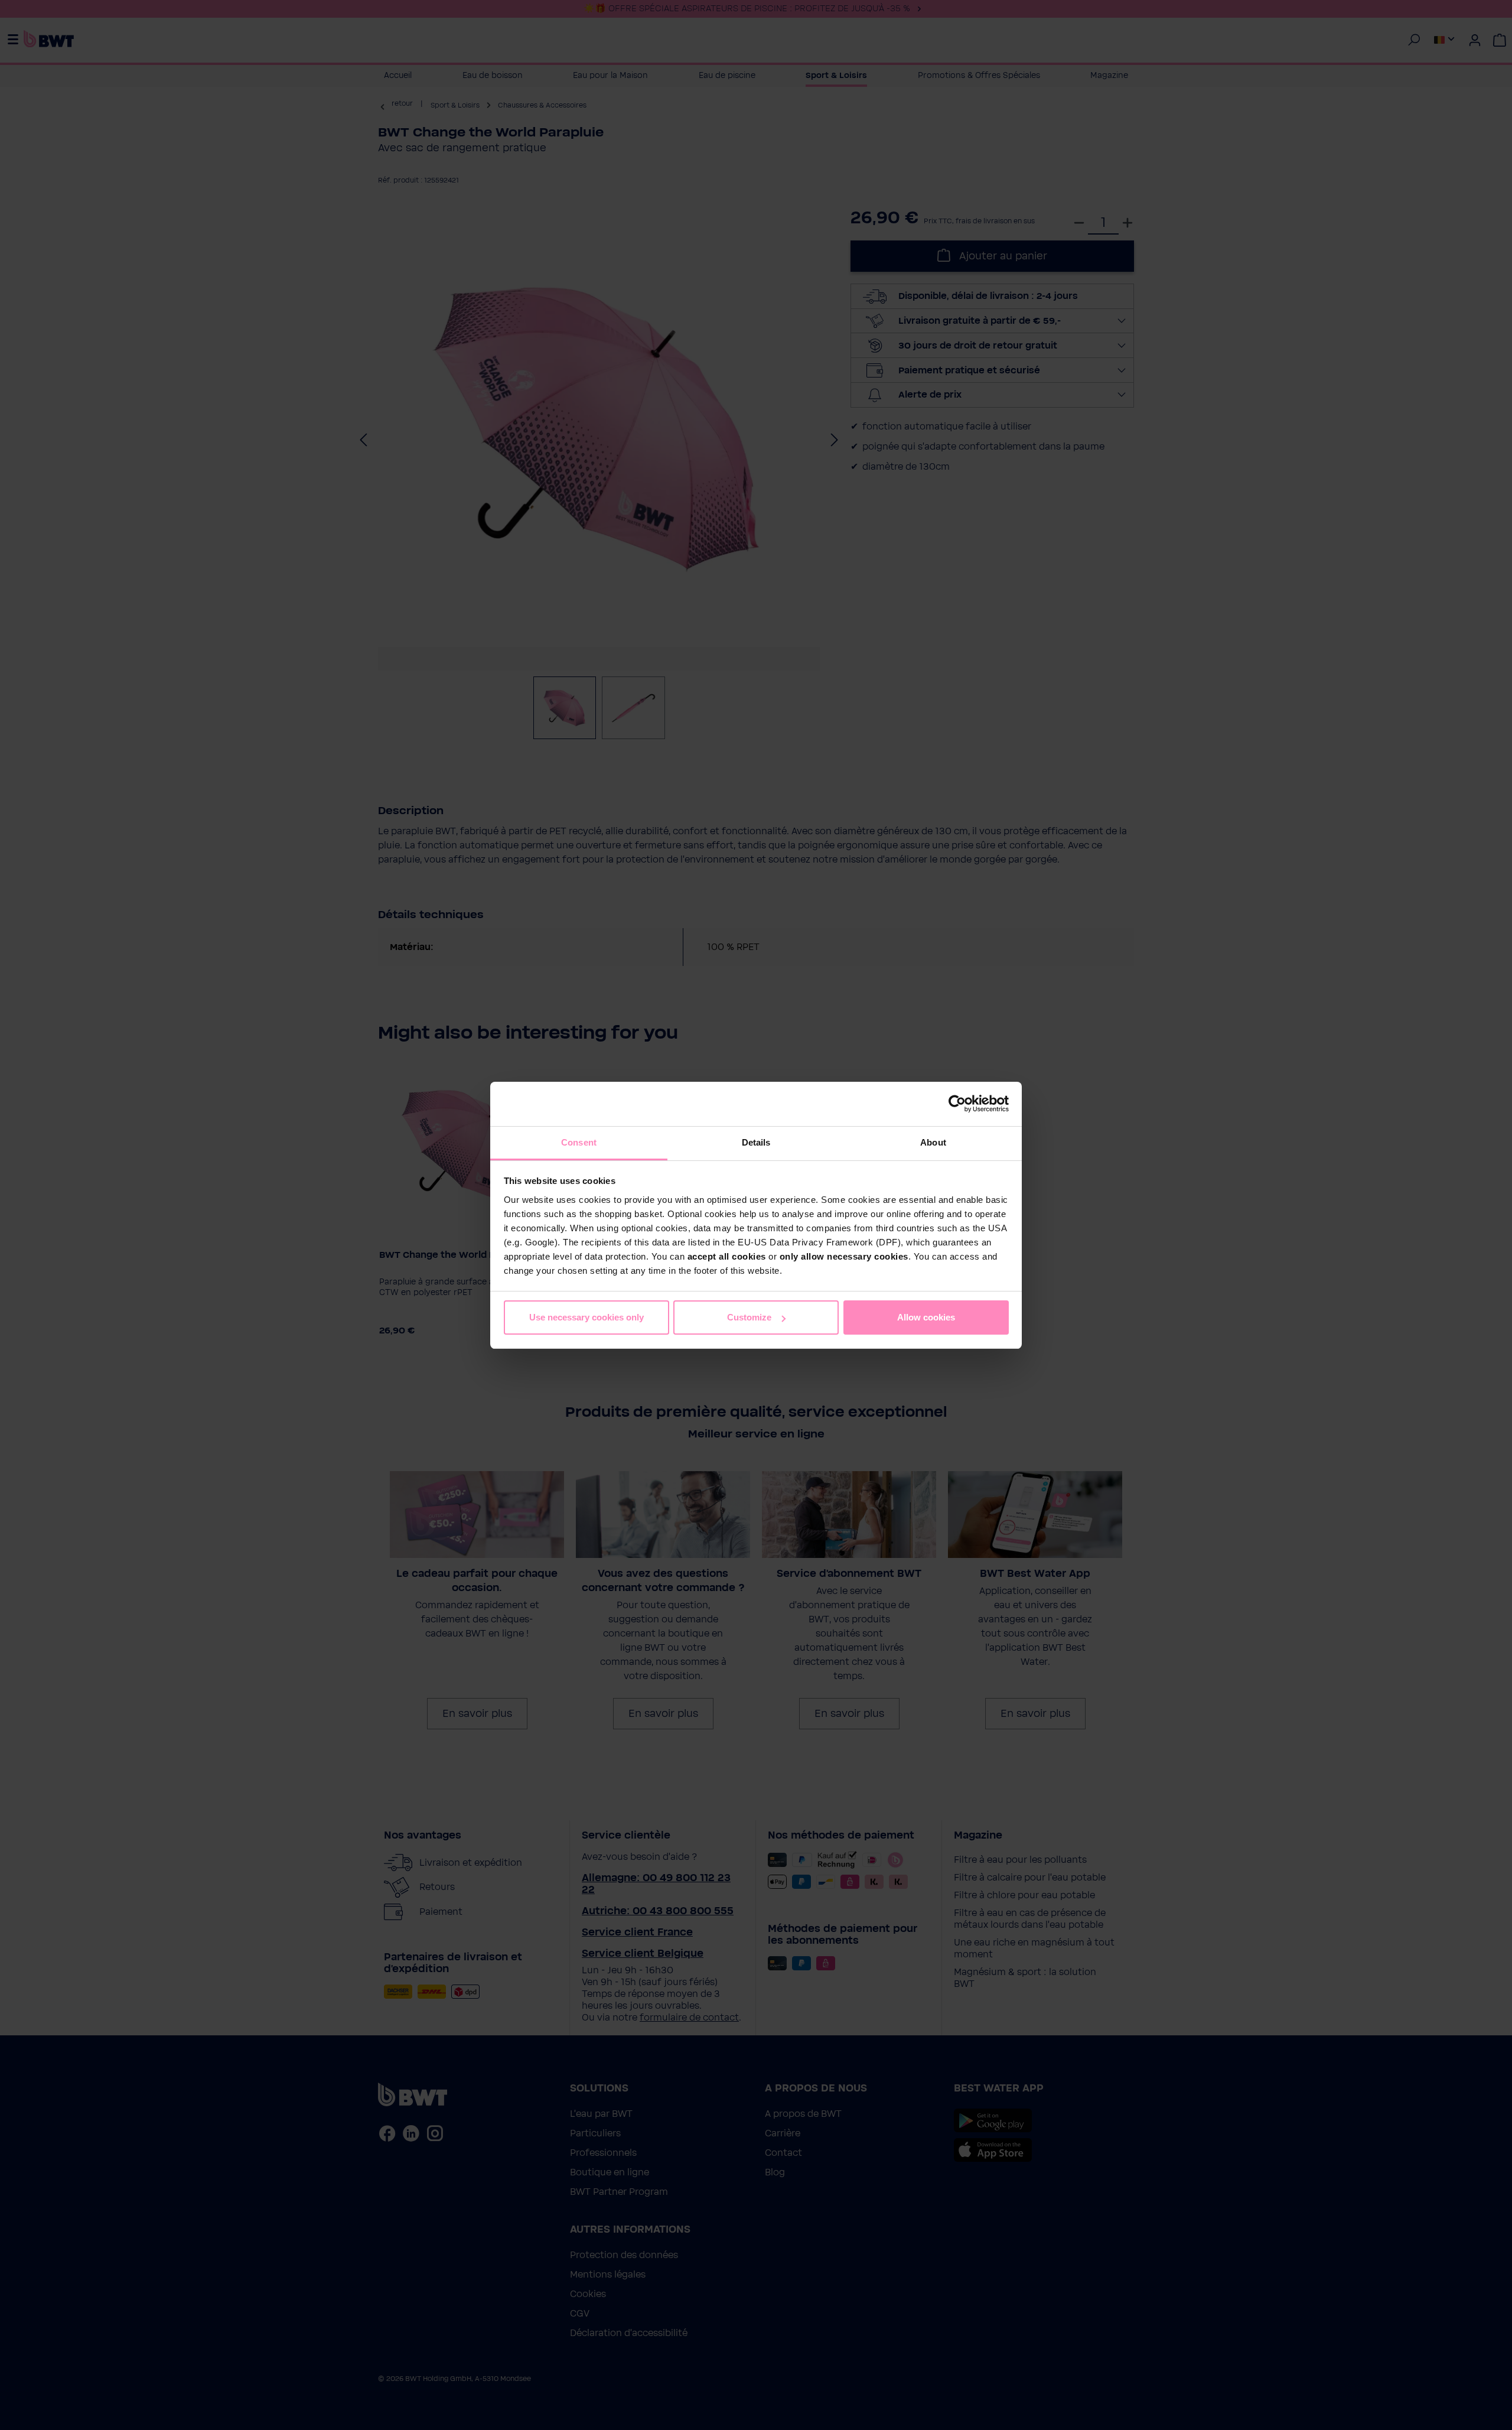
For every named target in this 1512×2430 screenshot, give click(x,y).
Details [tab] (756, 1142)
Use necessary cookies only (586, 1317)
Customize (749, 1317)
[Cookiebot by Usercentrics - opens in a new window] (957, 1104)
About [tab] (933, 1142)
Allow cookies (926, 1317)
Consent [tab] (579, 1142)
